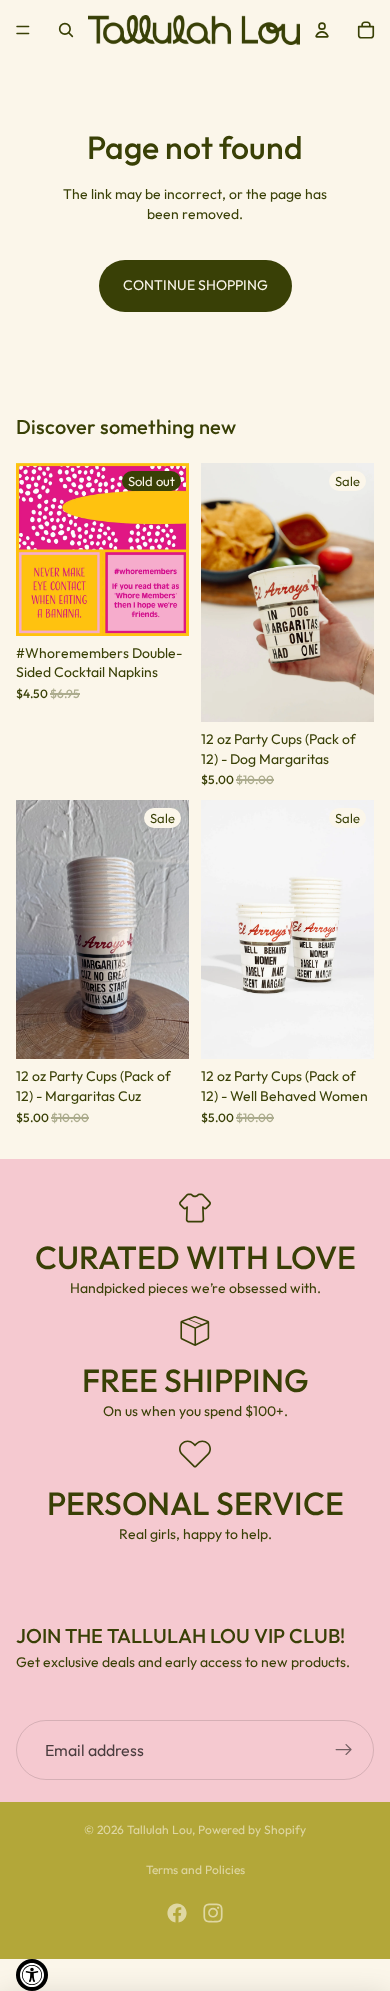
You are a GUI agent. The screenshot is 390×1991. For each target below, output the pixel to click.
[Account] (322, 30)
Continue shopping (195, 285)
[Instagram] (213, 1913)
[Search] (66, 30)
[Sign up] (344, 1751)
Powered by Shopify (252, 1829)
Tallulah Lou (159, 1829)
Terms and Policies (195, 1869)
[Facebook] (177, 1913)
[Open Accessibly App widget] (32, 1975)
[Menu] (23, 30)
